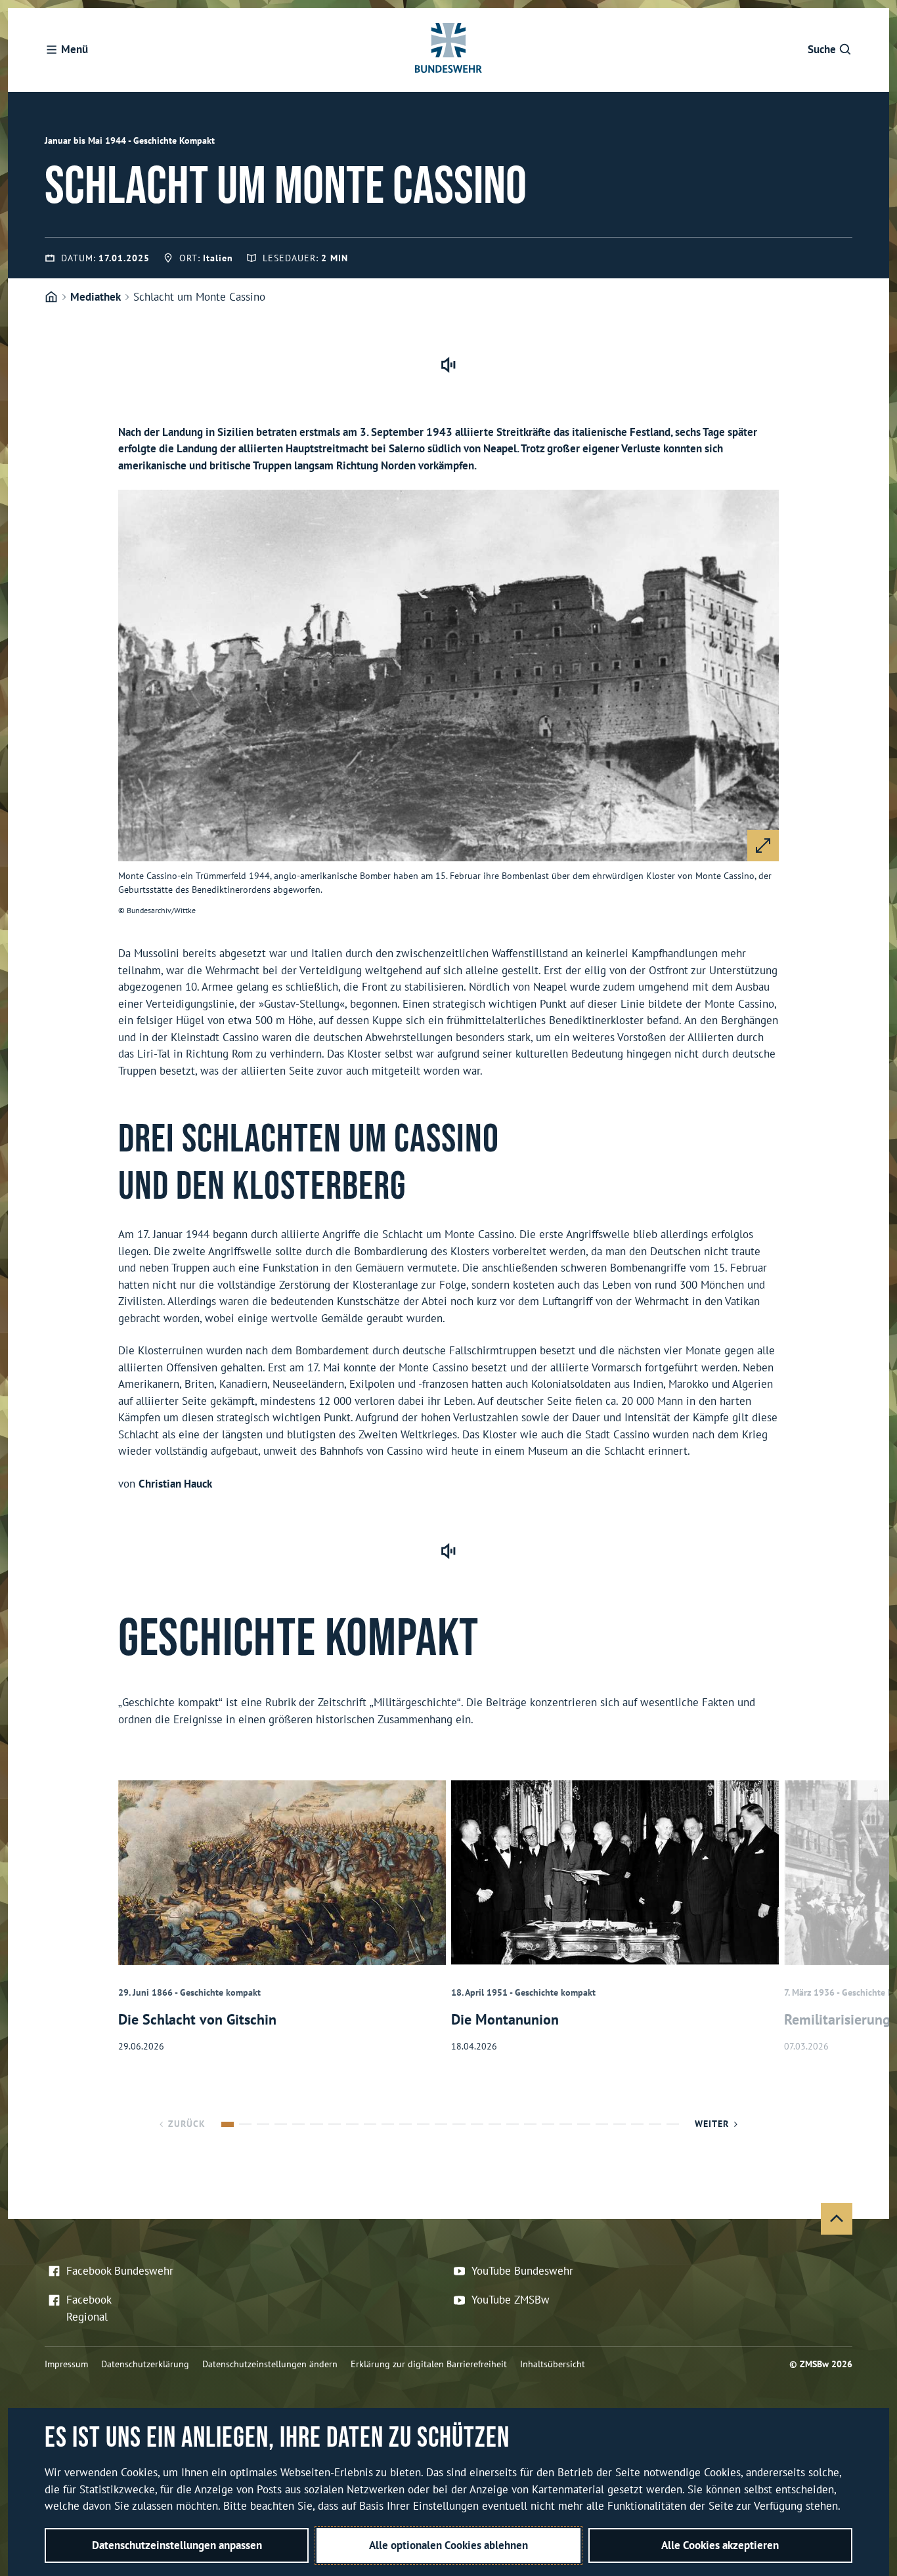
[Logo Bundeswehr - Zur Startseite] (448, 50)
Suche (822, 49)
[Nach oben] (837, 2219)
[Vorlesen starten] (448, 365)
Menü (75, 49)
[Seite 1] (228, 2124)
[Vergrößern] (763, 846)
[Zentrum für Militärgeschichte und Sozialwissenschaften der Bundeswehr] (51, 297)
